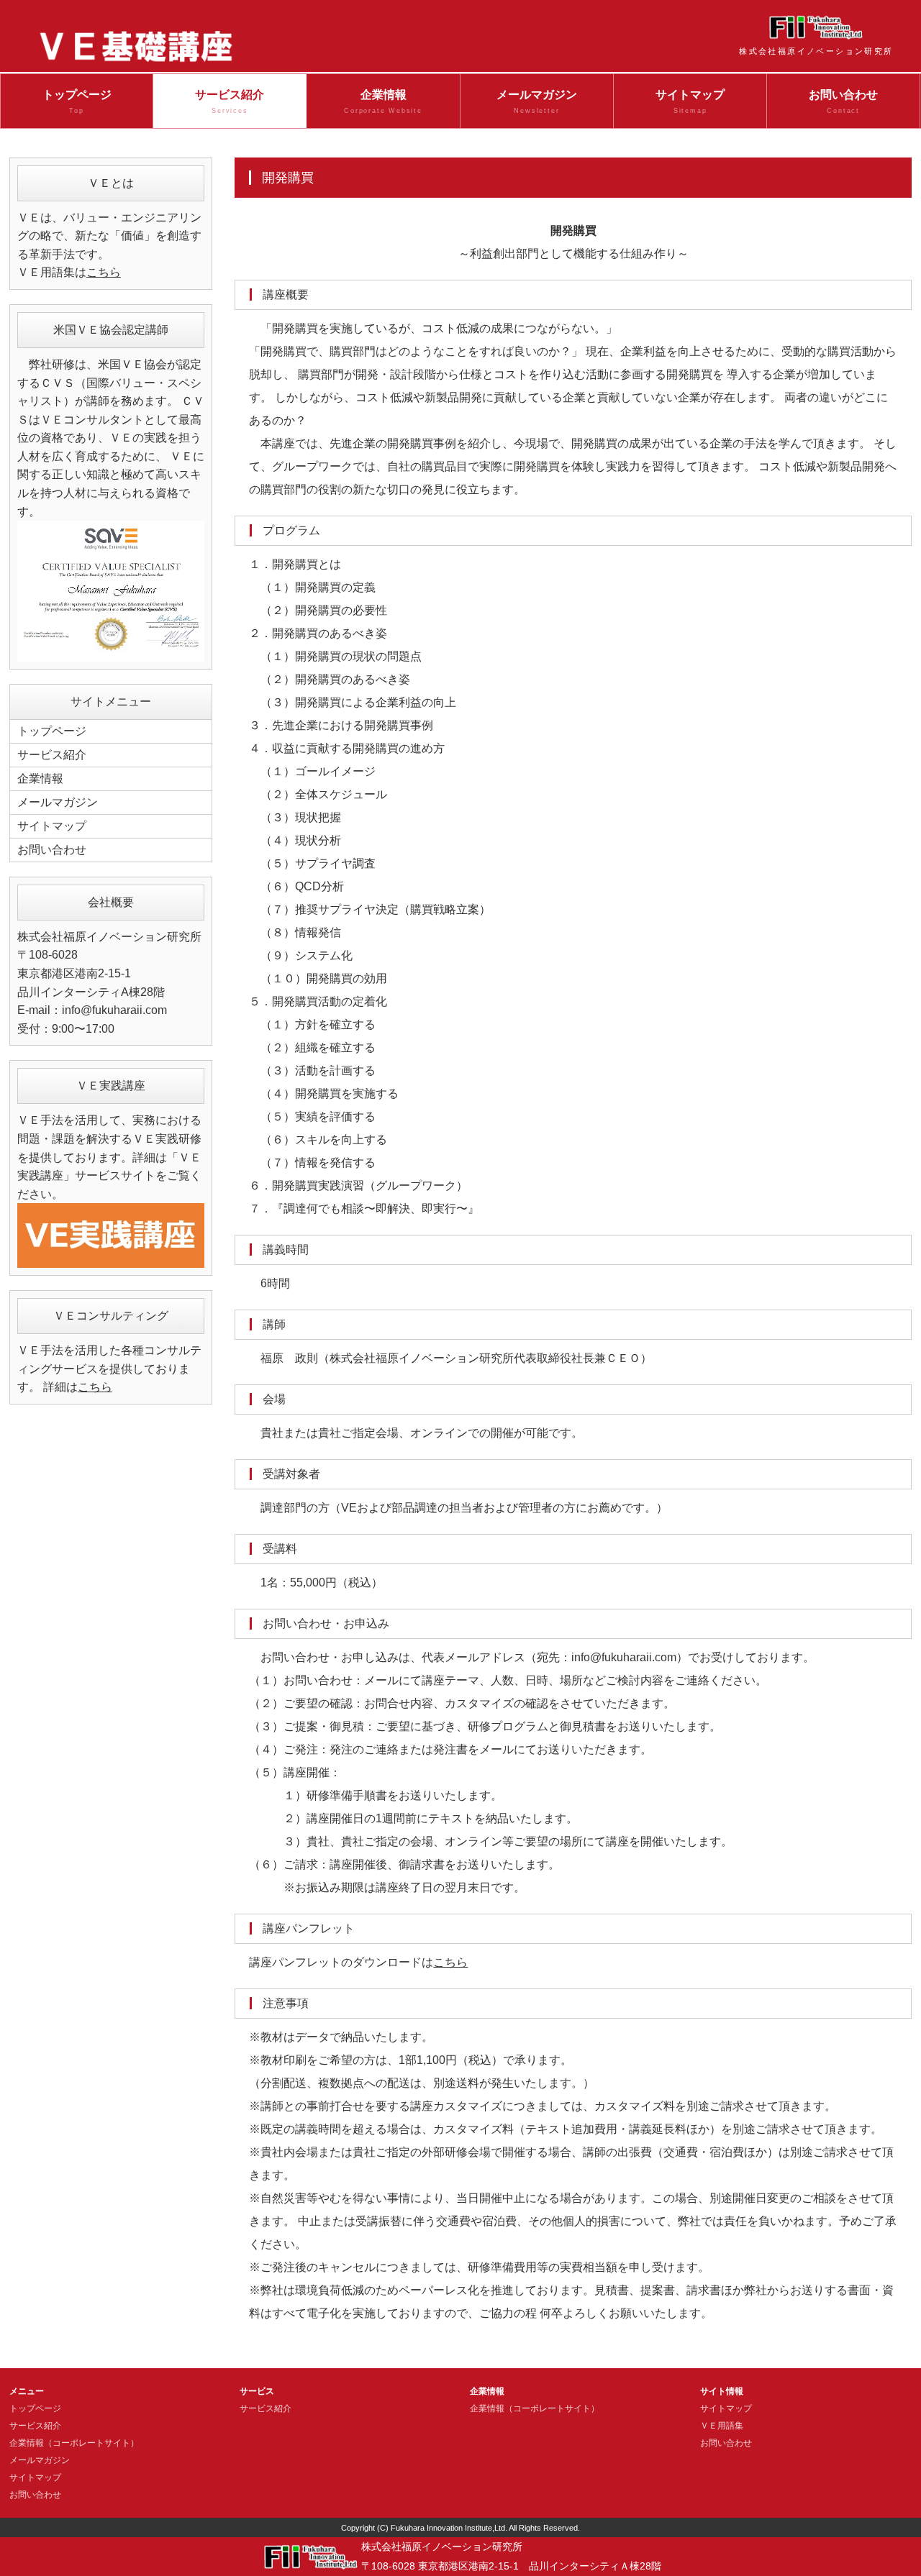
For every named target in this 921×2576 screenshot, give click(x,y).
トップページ (77, 102)
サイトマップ (690, 102)
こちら (450, 1962)
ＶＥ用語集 (722, 2426)
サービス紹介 (230, 102)
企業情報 (383, 102)
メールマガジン (537, 102)
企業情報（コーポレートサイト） (74, 2443)
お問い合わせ (843, 102)
